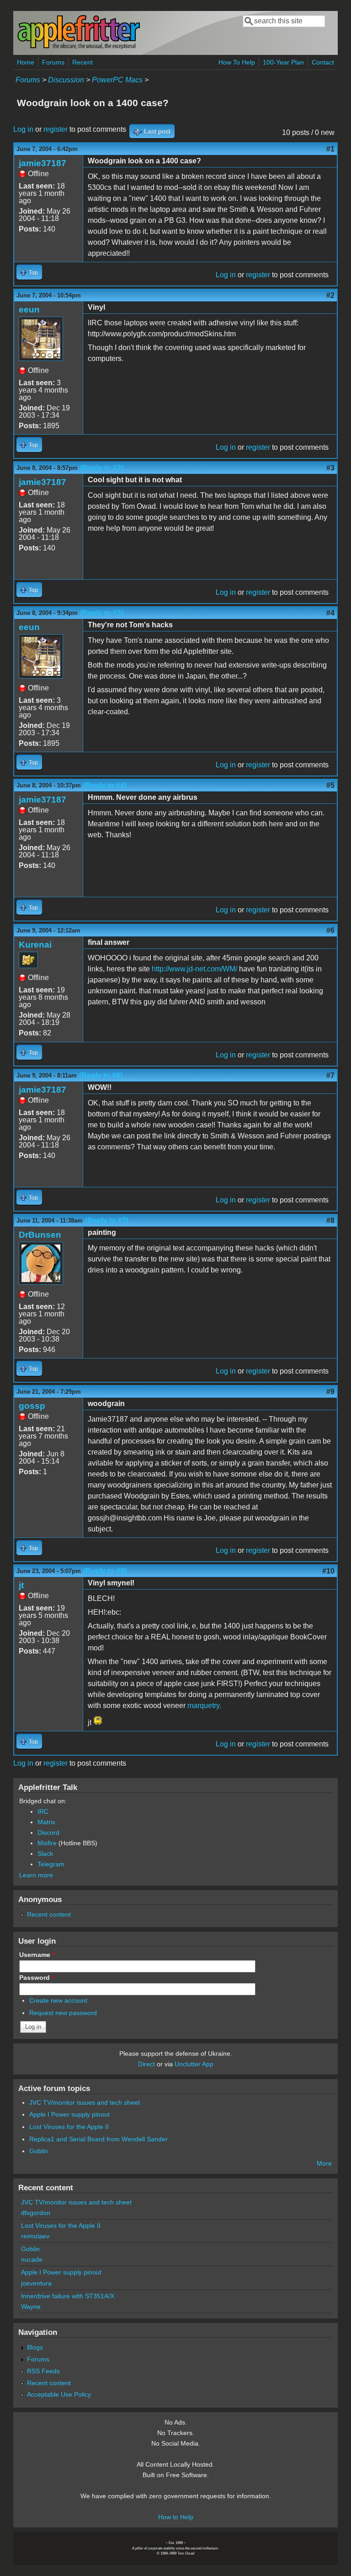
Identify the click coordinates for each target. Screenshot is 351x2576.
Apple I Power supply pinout (69, 2114)
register (56, 129)
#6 (330, 930)
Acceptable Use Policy (59, 2394)
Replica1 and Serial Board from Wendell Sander (98, 2139)
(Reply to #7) (107, 1221)
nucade (32, 2259)
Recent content (49, 1914)
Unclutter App (194, 2064)
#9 (330, 1392)
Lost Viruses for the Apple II (69, 2127)
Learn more (36, 1875)
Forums (53, 62)
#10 (328, 1571)
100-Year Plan (283, 62)
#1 (330, 149)
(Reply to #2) (102, 468)
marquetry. (204, 1706)
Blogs (35, 2347)
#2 (330, 295)
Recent (82, 62)
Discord (48, 1832)
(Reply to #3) (102, 613)
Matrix (46, 1822)
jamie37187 (43, 163)
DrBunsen (40, 1235)
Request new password (63, 2013)
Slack (45, 1854)
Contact (323, 62)
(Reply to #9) (105, 1571)
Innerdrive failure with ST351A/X (68, 2296)
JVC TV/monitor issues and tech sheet (85, 2102)
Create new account (58, 2000)
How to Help (176, 2517)
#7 (330, 1075)
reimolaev (35, 2236)
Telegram (51, 1864)
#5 (330, 785)
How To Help (237, 62)
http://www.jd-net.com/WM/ (194, 969)
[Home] (79, 47)
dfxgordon (36, 2213)
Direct (146, 2064)
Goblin (39, 2151)
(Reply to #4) (105, 785)
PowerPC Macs (117, 80)
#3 (330, 468)
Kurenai (35, 945)
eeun (29, 310)
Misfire (47, 1843)
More (324, 2163)
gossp (32, 1406)
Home (26, 62)
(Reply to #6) (101, 1075)
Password (37, 1978)
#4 (330, 613)
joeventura (36, 2283)
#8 (330, 1221)
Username (37, 1955)
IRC (43, 1811)
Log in (23, 129)
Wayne (31, 2307)
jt (21, 1585)
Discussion (66, 80)
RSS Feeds (43, 2371)
